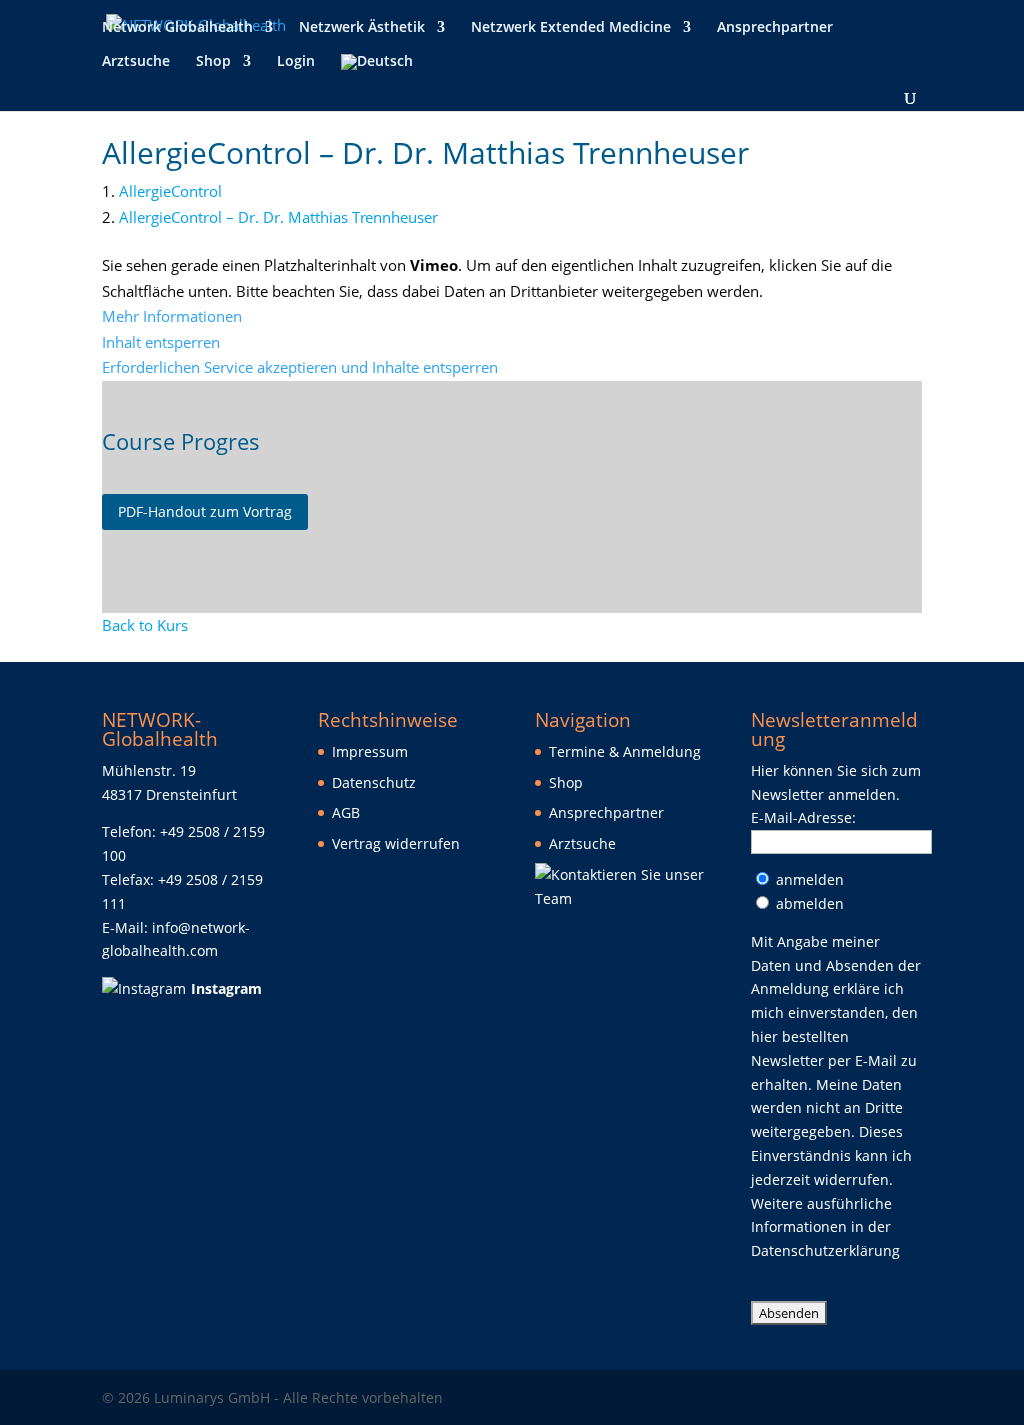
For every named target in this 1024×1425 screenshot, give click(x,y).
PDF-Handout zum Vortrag (205, 511)
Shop (213, 62)
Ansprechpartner (775, 28)
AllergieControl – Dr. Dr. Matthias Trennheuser (278, 217)
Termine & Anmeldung (625, 751)
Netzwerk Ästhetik (362, 28)
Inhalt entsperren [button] (161, 342)
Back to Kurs (145, 625)
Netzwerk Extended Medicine (571, 28)
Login (296, 62)
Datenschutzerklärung (825, 1250)
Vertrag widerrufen (396, 843)
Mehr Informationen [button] (172, 316)
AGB (346, 812)
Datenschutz (374, 782)
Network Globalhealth (177, 28)
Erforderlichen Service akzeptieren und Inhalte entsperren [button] (300, 367)
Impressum (370, 751)
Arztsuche (136, 62)
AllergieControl (170, 191)
